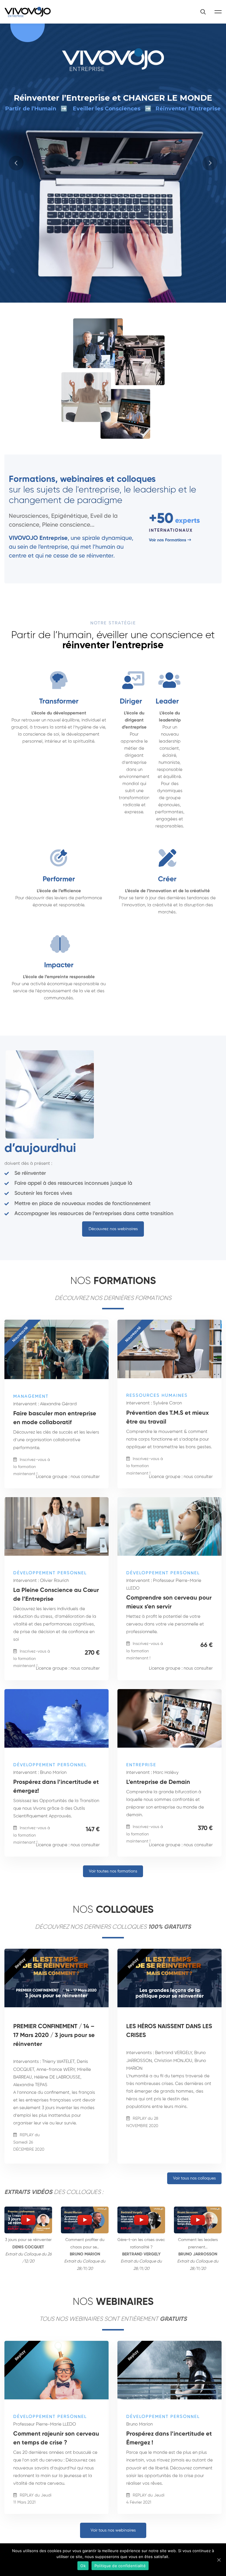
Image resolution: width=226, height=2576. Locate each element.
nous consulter (85, 1477)
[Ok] (219, 2560)
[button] (113, 1229)
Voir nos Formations (168, 540)
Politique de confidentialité (120, 2566)
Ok (83, 2566)
